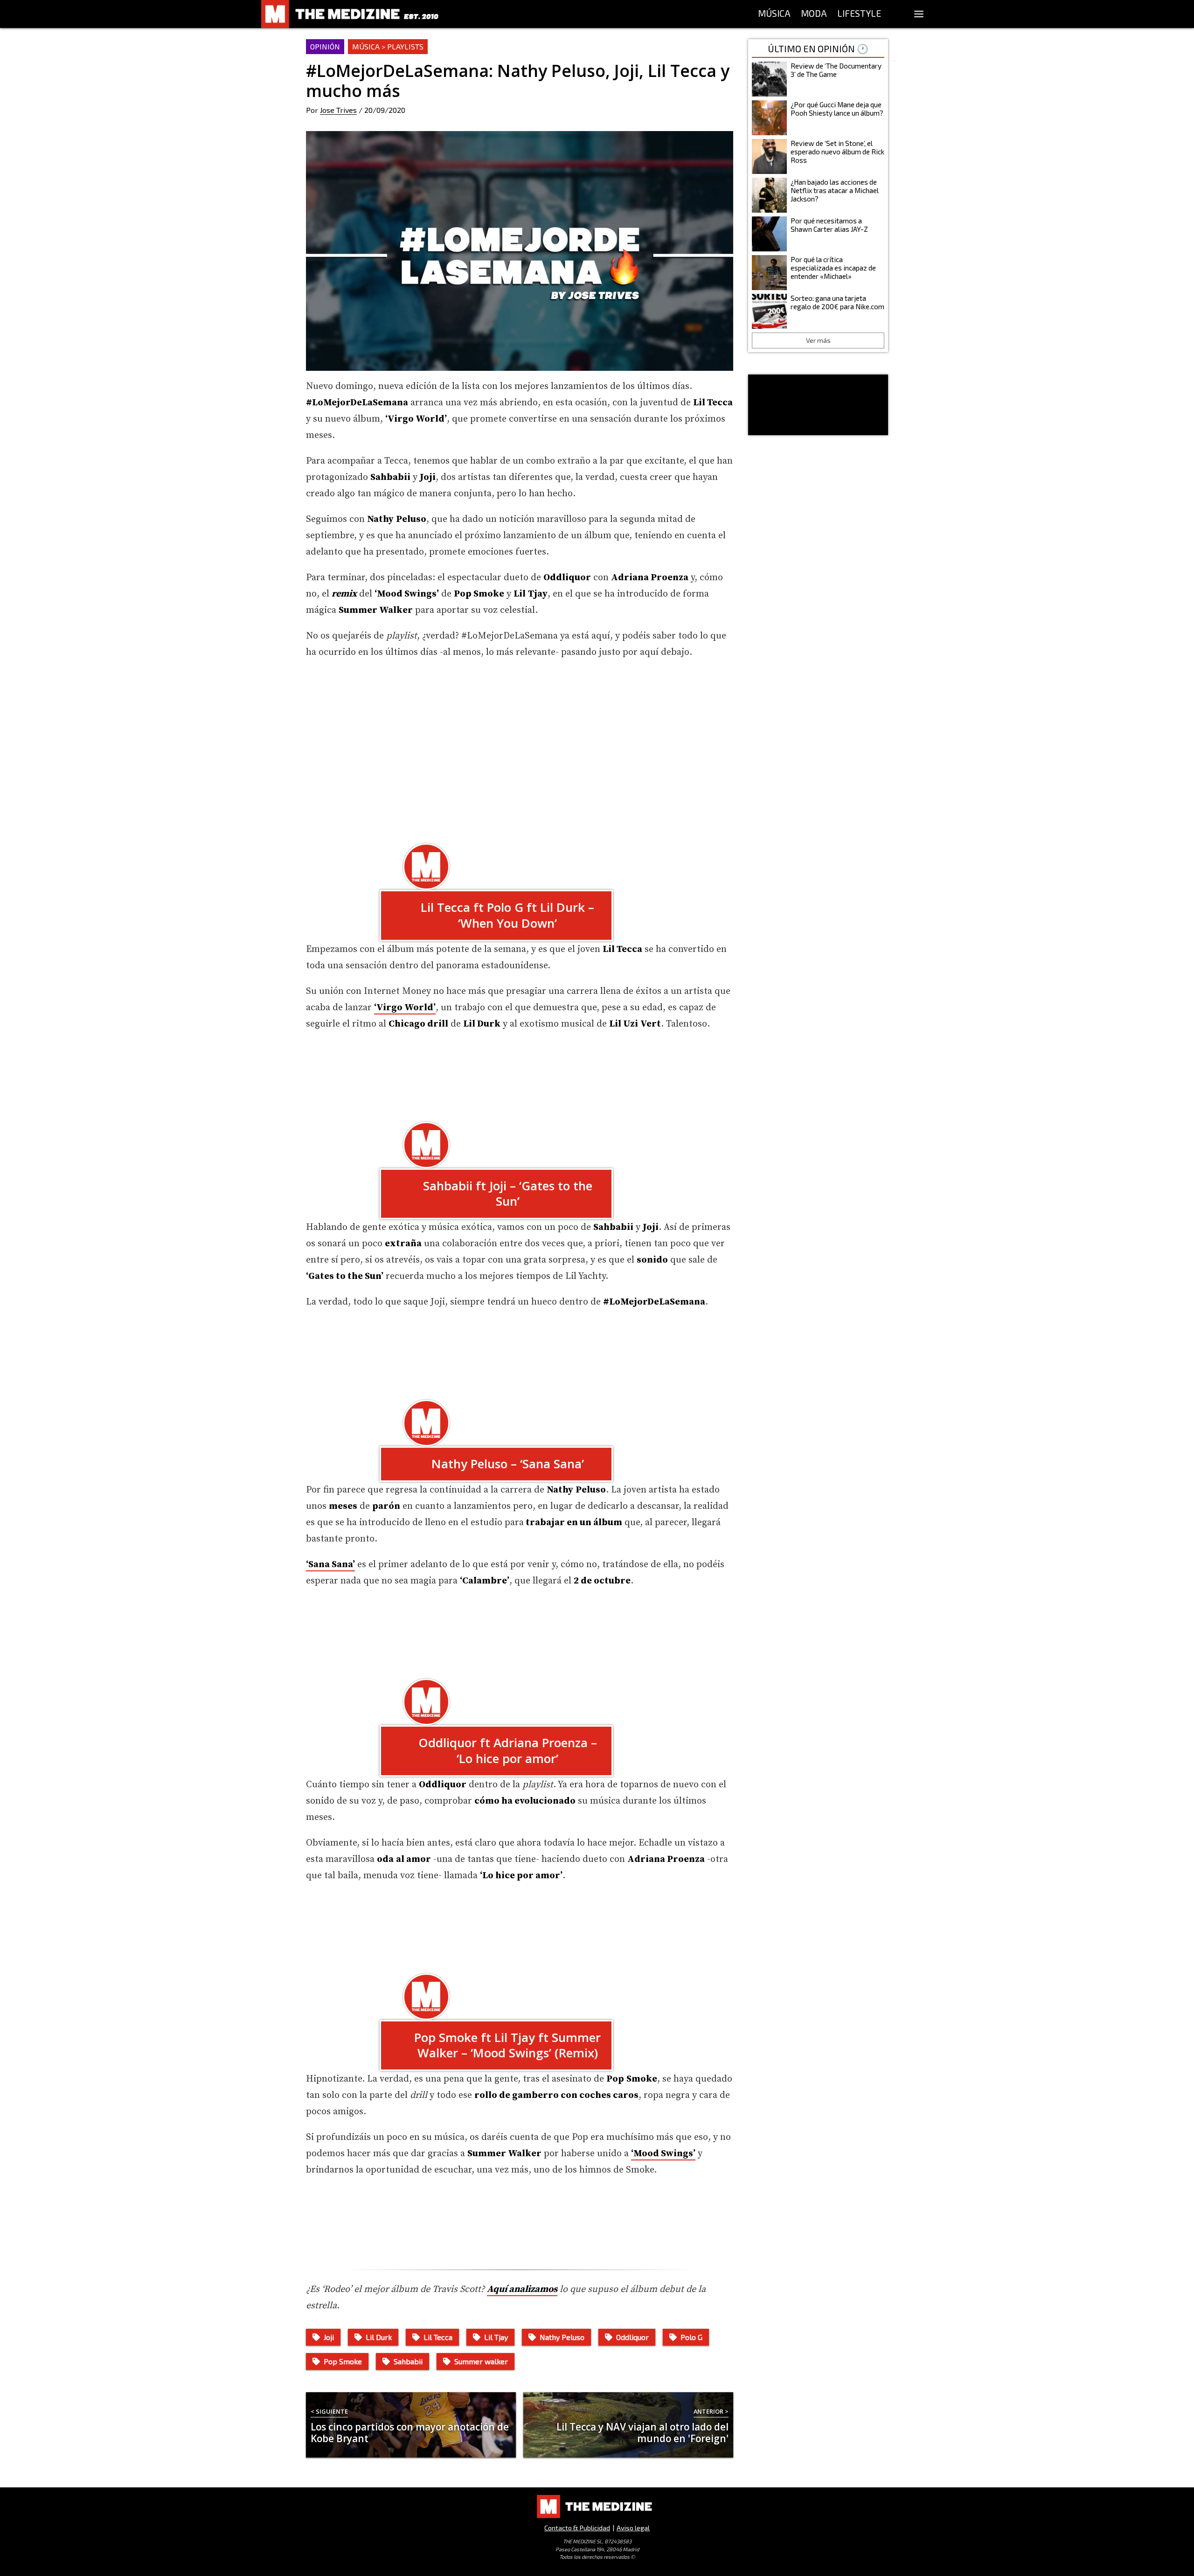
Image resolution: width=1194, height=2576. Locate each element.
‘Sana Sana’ (330, 1565)
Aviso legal (633, 2528)
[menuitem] (774, 14)
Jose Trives (338, 110)
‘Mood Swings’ (663, 2154)
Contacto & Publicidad (577, 2528)
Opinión (325, 46)
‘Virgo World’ (405, 1008)
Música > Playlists (388, 46)
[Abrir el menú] (919, 14)
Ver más (818, 340)
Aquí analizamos (522, 2289)
